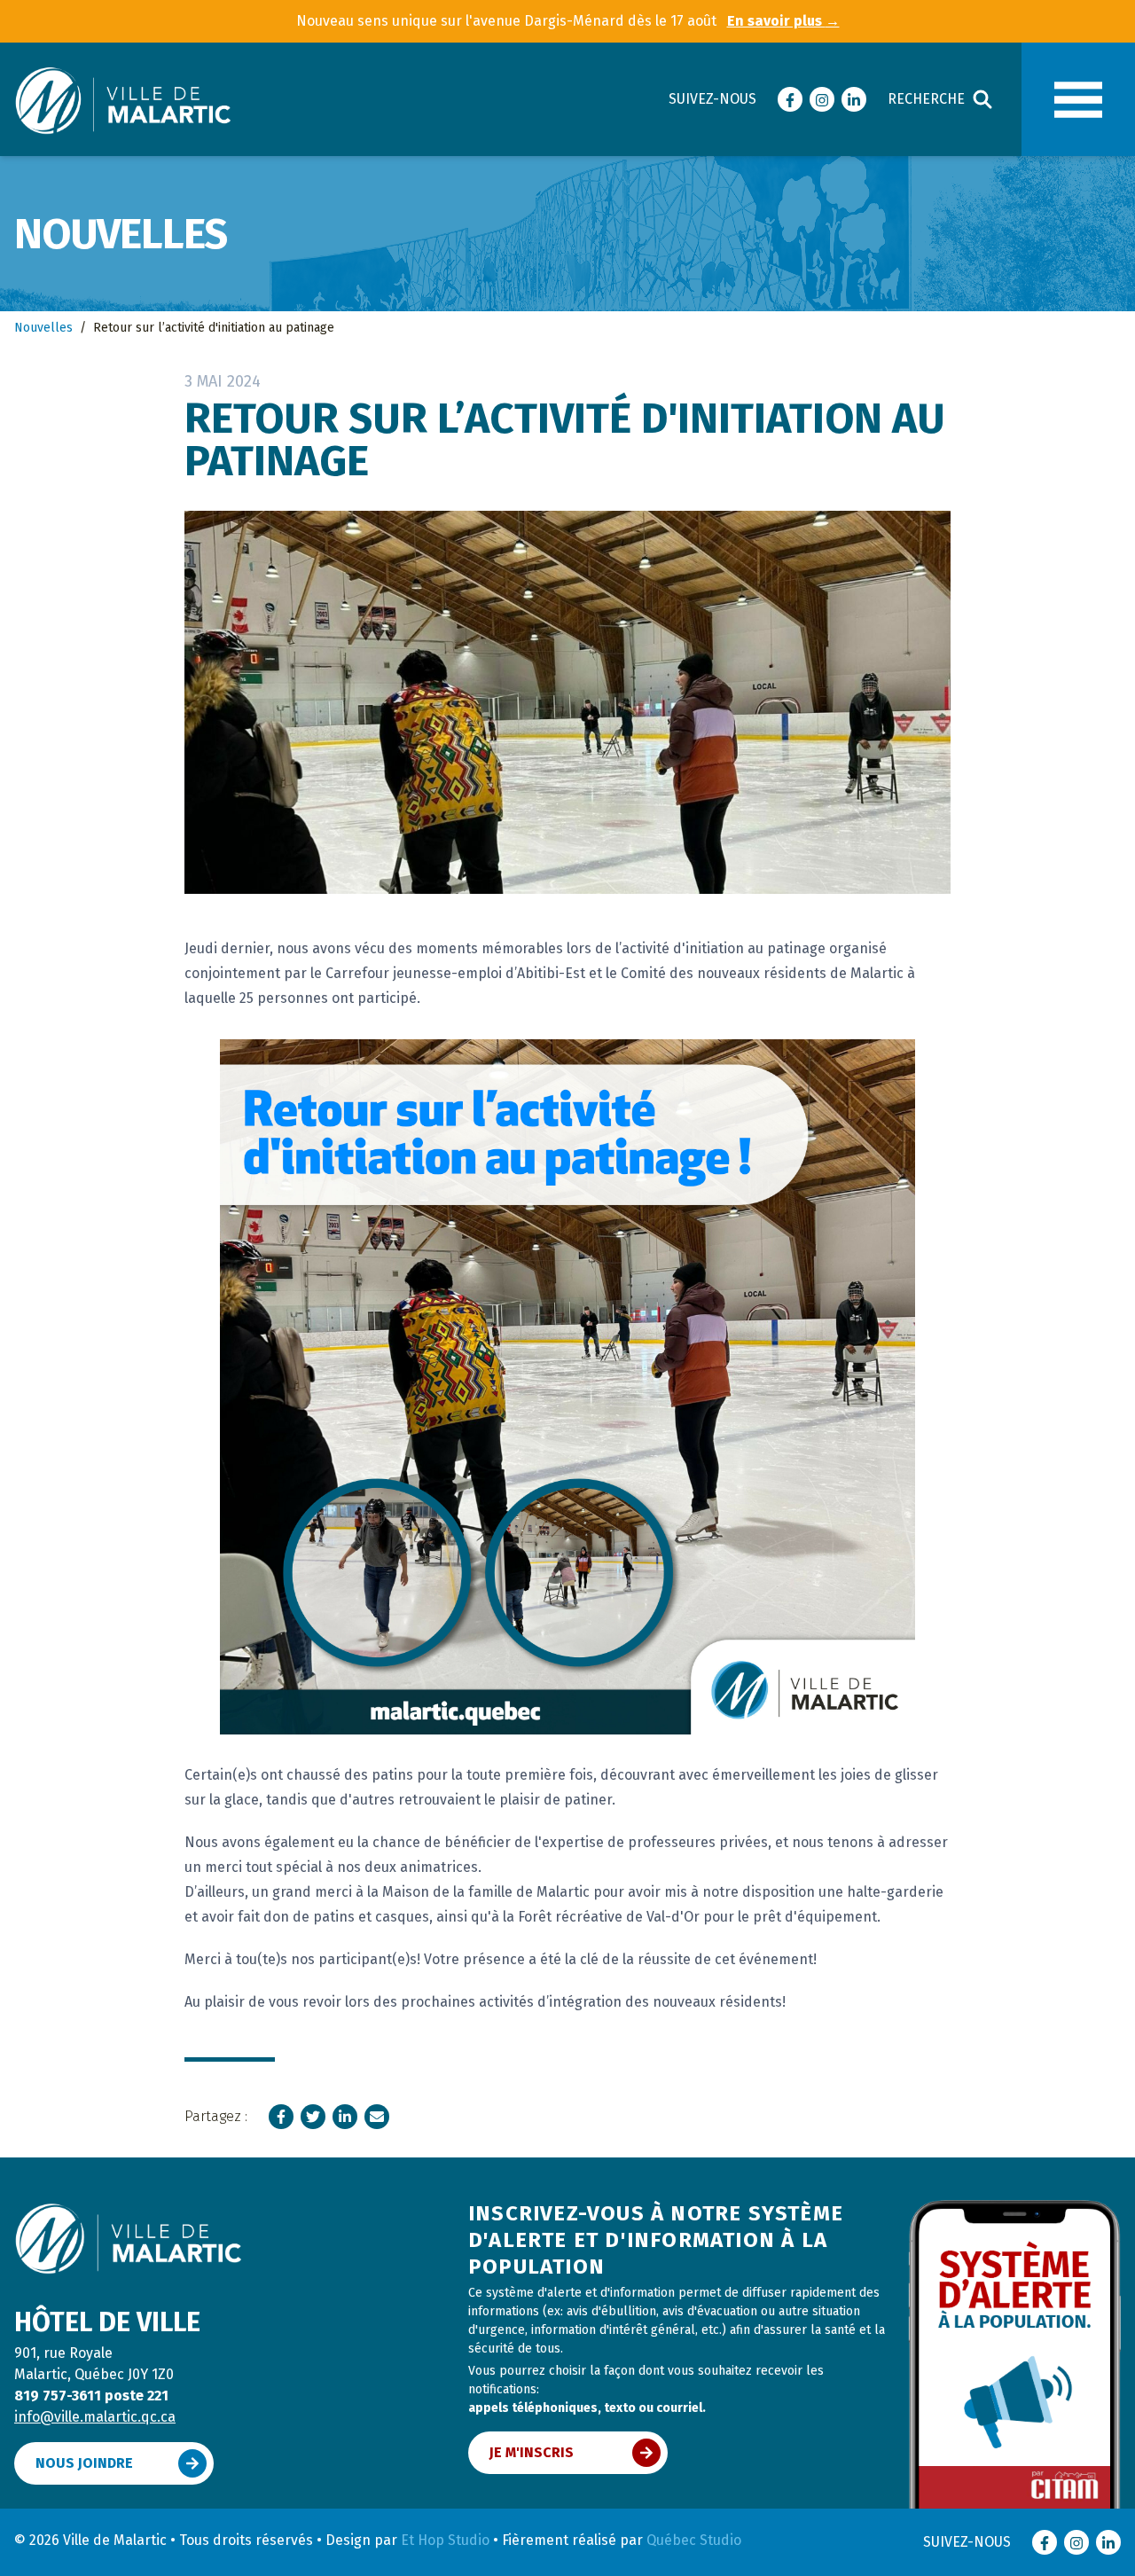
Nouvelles (43, 328)
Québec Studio (694, 2540)
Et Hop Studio (445, 2540)
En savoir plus (783, 21)
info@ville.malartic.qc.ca (95, 2417)
